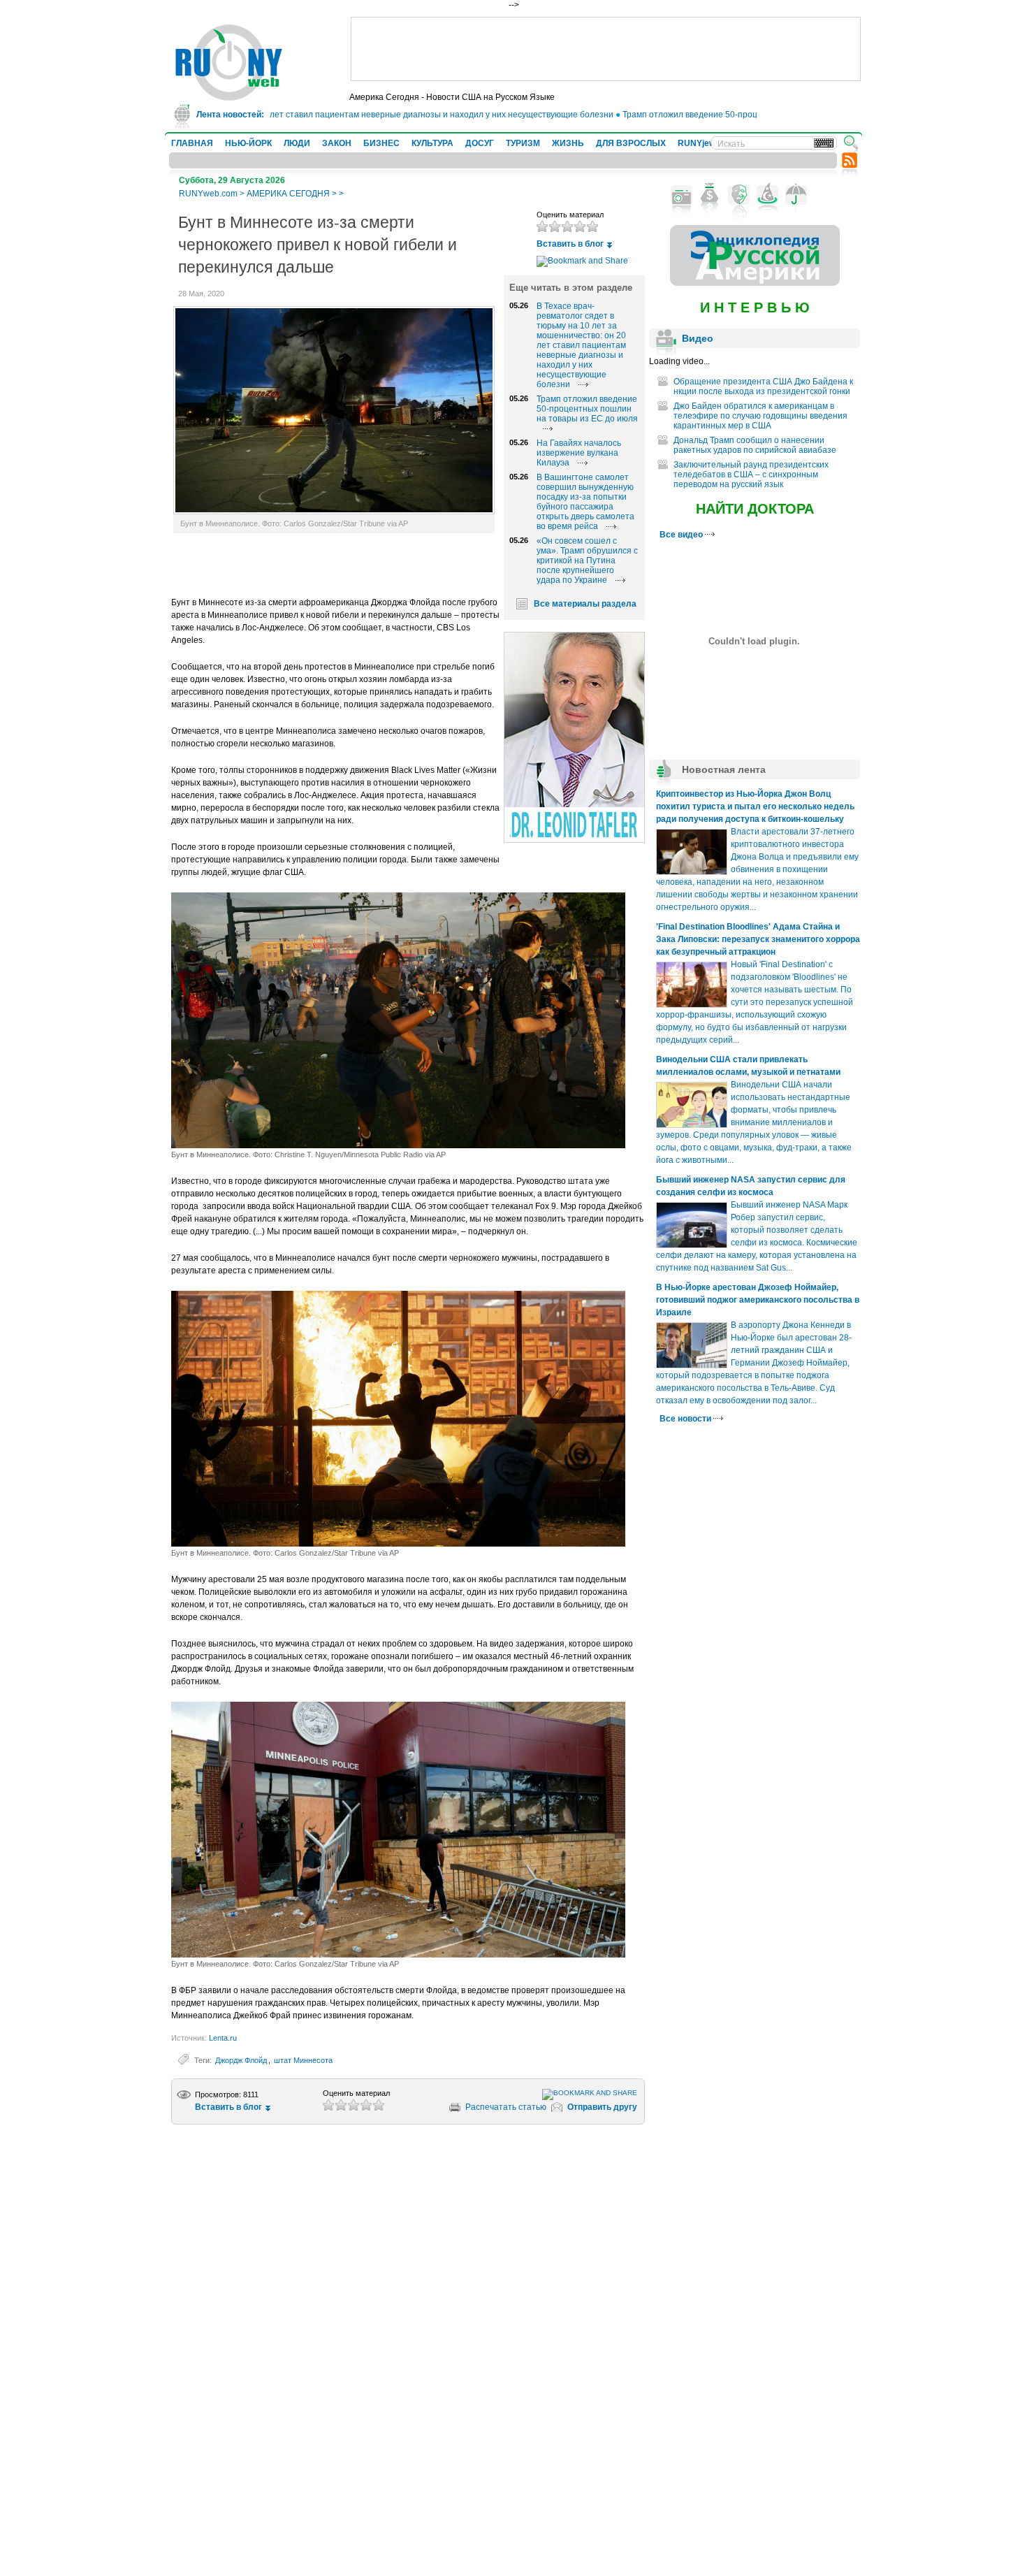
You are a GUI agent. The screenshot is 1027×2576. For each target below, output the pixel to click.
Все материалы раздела (585, 604)
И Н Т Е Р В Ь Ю (755, 307)
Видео (698, 338)
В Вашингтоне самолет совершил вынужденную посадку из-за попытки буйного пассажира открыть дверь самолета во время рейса (585, 502)
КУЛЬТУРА (432, 143)
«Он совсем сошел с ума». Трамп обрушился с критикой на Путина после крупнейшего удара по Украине (587, 560)
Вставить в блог (570, 244)
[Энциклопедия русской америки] (755, 283)
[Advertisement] (606, 49)
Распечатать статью (506, 2107)
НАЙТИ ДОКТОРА (755, 509)
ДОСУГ (480, 143)
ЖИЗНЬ (568, 143)
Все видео (682, 535)
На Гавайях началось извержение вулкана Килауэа (579, 453)
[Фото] (682, 195)
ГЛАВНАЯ (192, 143)
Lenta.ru (223, 2038)
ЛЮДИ (297, 143)
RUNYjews (699, 143)
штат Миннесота (303, 2060)
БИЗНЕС (381, 143)
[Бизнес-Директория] (710, 195)
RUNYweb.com (208, 194)
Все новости (686, 1419)
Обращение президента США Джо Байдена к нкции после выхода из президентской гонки (763, 386)
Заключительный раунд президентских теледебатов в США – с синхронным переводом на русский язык (751, 475)
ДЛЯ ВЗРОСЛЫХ (631, 143)
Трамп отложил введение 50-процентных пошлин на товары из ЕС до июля (731, 115)
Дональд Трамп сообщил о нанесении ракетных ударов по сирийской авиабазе (755, 445)
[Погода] (796, 195)
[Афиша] (739, 195)
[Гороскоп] (767, 195)
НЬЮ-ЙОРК (248, 143)
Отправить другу (602, 2107)
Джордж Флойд (241, 2060)
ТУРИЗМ (523, 143)
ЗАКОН (337, 143)
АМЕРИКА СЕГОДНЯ (288, 194)
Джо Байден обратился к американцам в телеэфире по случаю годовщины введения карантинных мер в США (760, 416)
